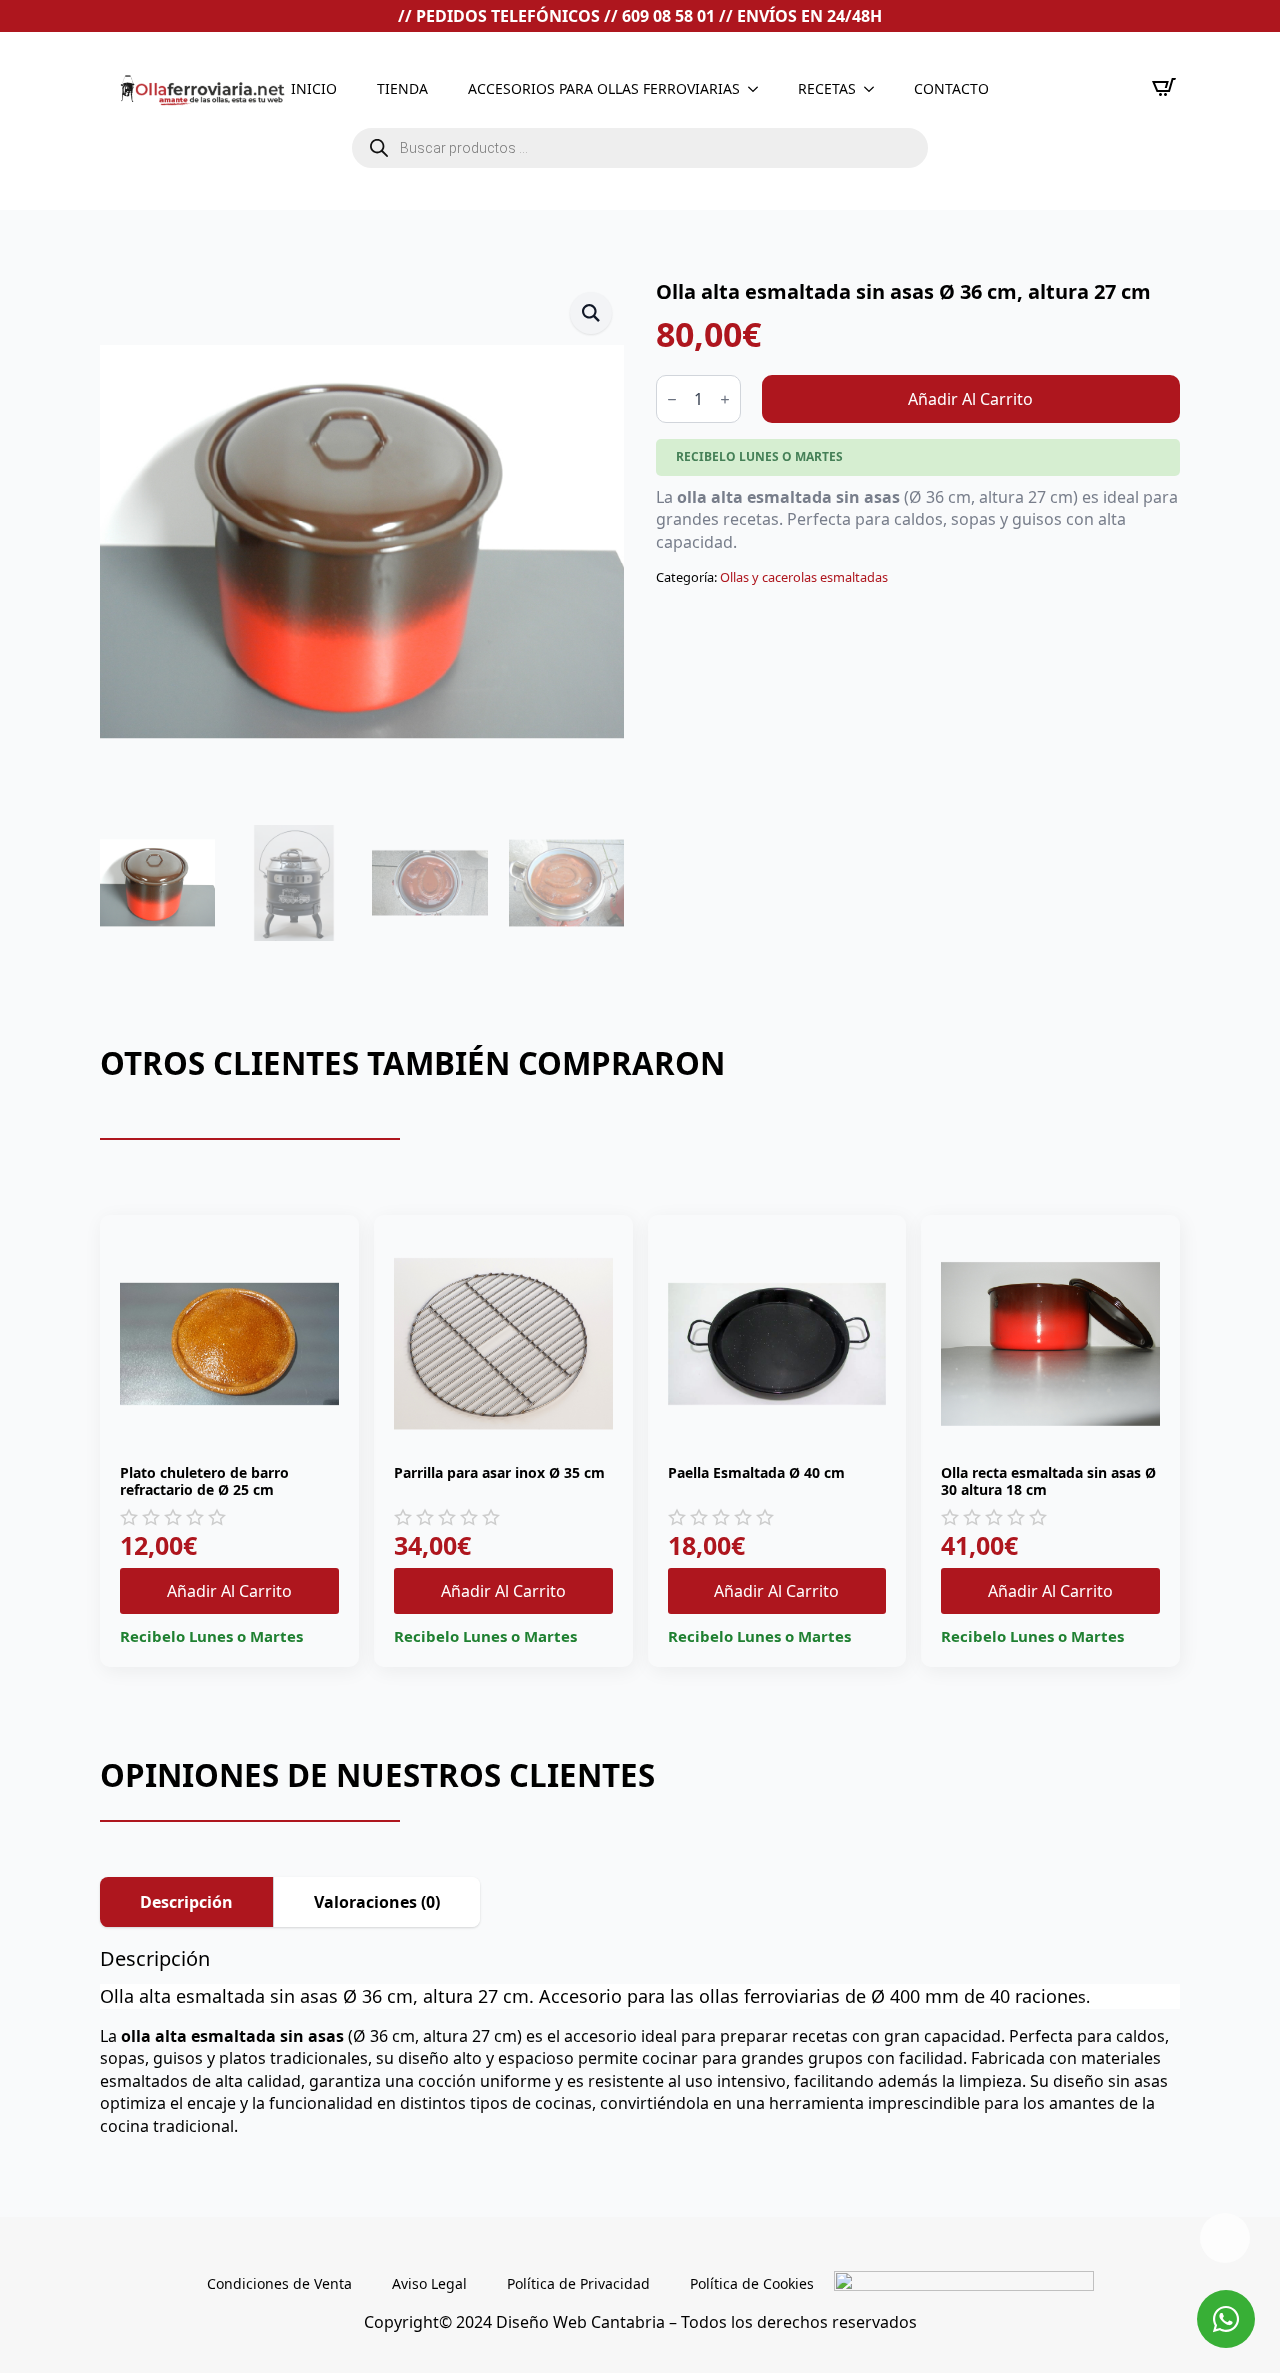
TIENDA (402, 88)
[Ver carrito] (1164, 87)
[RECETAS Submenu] (875, 89)
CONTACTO (951, 88)
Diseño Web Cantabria (582, 2322)
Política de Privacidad (578, 2283)
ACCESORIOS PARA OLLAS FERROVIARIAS (604, 88)
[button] (591, 313)
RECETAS (827, 88)
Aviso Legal (429, 2283)
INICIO (314, 88)
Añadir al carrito (970, 399)
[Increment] (725, 399)
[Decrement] (672, 399)
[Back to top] (1225, 2238)
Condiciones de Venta (279, 2283)
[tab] (187, 1902)
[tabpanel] (640, 2042)
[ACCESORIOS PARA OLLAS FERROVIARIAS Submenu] (759, 89)
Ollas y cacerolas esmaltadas (804, 577)
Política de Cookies (752, 2283)
